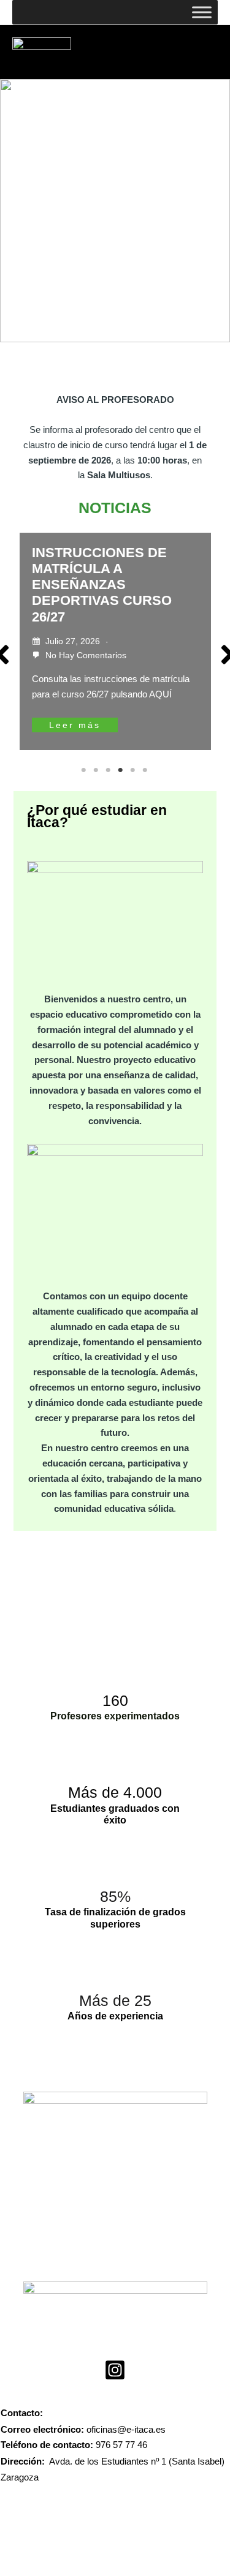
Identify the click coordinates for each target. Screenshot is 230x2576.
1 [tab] (85, 770)
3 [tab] (109, 770)
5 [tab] (134, 770)
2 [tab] (97, 770)
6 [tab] (146, 770)
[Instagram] (115, 2370)
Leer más (75, 725)
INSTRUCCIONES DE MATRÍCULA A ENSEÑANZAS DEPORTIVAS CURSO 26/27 (102, 585)
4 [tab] (121, 770)
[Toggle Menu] (202, 12)
